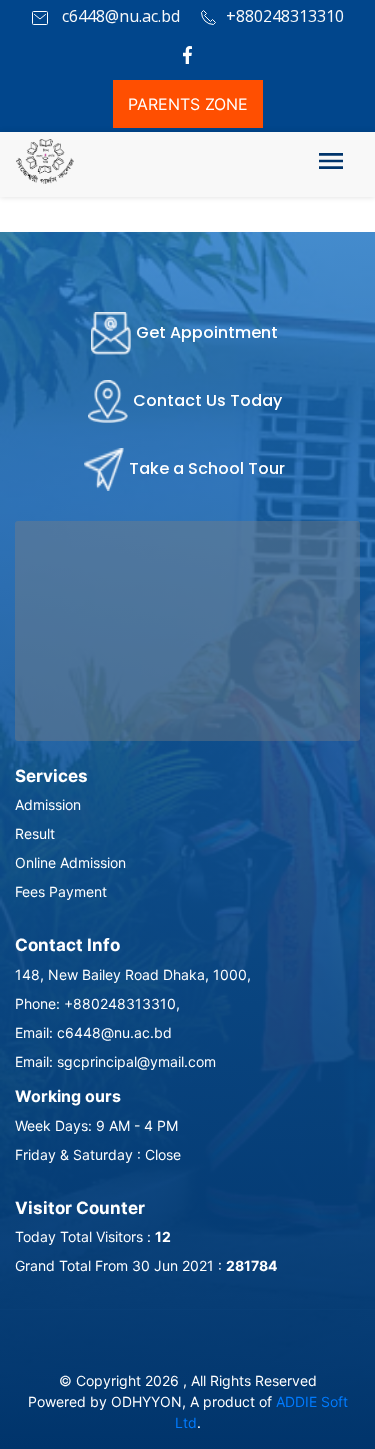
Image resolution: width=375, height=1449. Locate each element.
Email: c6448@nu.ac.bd (93, 1032)
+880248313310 (285, 16)
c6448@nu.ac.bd (119, 16)
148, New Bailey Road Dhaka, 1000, (133, 974)
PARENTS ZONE (188, 104)
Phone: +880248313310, (97, 1003)
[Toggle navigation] (331, 165)
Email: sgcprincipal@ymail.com (115, 1061)
